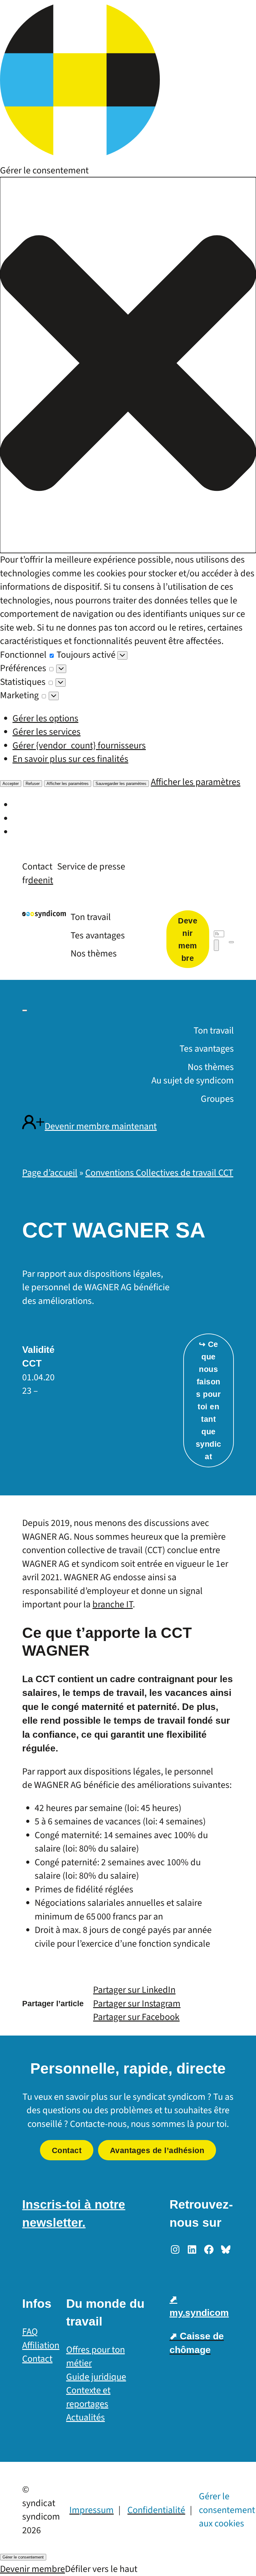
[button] (128, 365)
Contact (67, 2150)
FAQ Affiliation (41, 2339)
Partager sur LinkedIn (134, 1990)
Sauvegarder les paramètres (121, 784)
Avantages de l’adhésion (157, 2150)
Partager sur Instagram (137, 2004)
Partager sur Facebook (136, 2017)
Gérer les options (45, 718)
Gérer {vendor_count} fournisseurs (79, 746)
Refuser (33, 784)
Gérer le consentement (23, 2557)
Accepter (11, 784)
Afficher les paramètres (68, 784)
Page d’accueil (50, 1173)
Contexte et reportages (88, 2397)
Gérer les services (47, 732)
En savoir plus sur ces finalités (70, 759)
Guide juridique (96, 2377)
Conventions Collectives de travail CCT (159, 1173)
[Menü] (231, 942)
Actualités (86, 2417)
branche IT (113, 1604)
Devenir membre (32, 2569)
